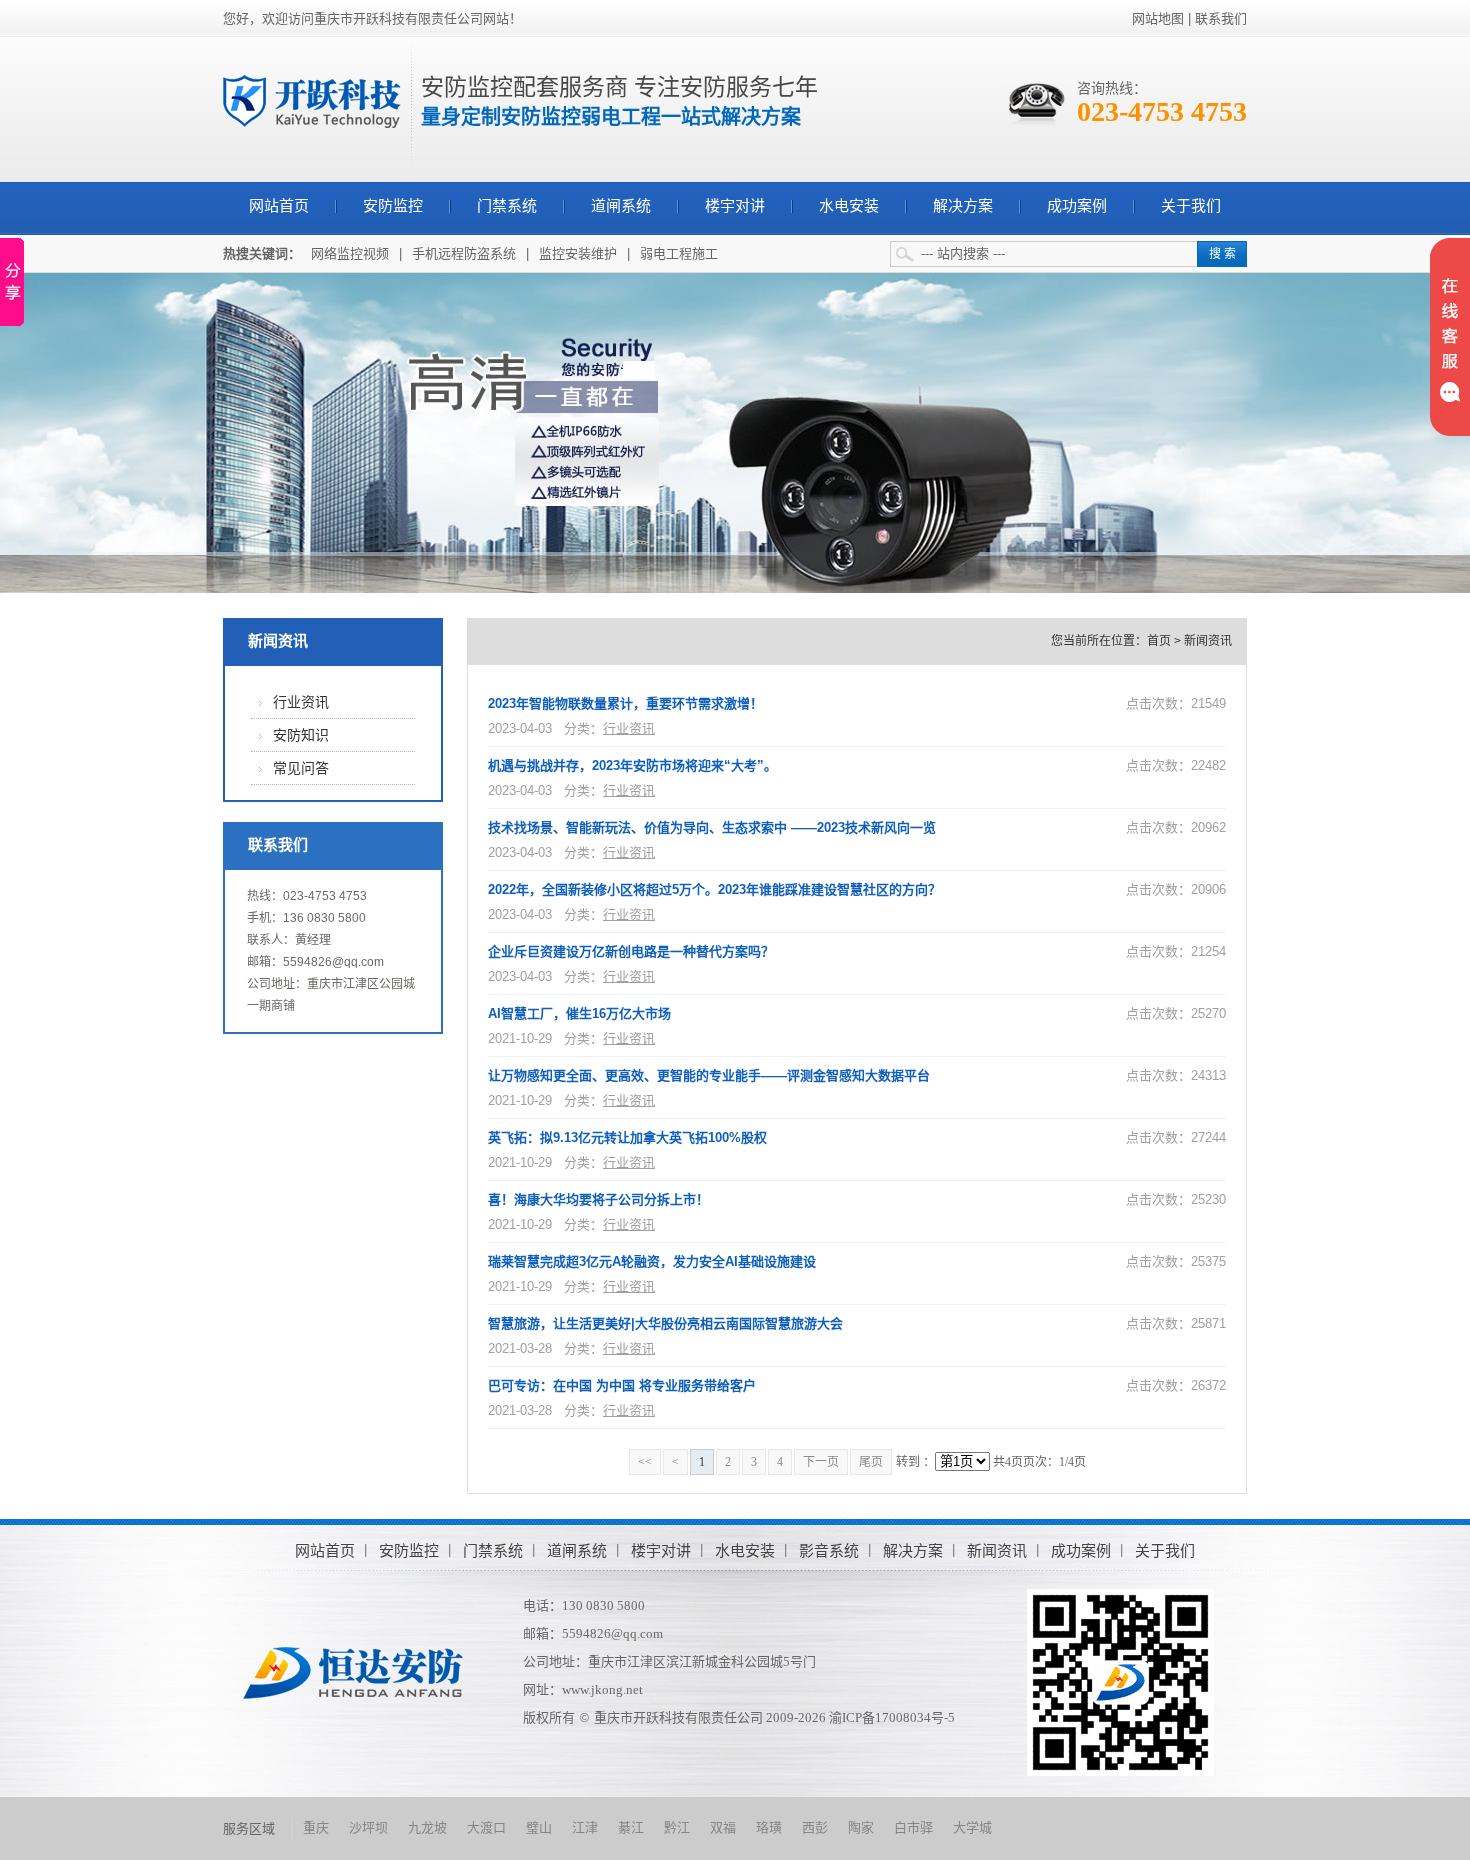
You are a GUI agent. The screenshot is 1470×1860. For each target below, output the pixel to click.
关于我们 (1191, 206)
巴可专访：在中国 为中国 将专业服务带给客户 (622, 1385)
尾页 (871, 1462)
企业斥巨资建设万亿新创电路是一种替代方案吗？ (631, 951)
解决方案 (963, 206)
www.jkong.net (602, 1689)
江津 (585, 1827)
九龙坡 (427, 1827)
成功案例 (1077, 206)
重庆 (316, 1827)
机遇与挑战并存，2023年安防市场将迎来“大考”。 (632, 765)
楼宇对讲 (735, 206)
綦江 (631, 1827)
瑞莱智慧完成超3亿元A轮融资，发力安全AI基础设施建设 (652, 1261)
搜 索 (1222, 254)
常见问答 (301, 768)
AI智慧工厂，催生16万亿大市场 (579, 1013)
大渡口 (486, 1827)
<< (645, 1462)
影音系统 (829, 1550)
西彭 (815, 1827)
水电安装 (849, 206)
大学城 (972, 1827)
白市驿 (913, 1827)
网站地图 (1158, 18)
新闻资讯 (278, 641)
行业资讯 (301, 702)
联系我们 (1221, 18)
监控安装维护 (578, 253)
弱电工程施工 (679, 253)
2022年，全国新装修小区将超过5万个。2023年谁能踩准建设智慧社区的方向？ (714, 889)
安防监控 (393, 206)
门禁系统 (507, 206)
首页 (1159, 641)
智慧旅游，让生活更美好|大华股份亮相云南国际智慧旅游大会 (665, 1323)
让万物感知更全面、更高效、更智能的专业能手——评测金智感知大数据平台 (709, 1075)
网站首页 (279, 206)
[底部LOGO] (353, 1671)
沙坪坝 (368, 1827)
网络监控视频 (350, 253)
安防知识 (301, 735)
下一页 (821, 1462)
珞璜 (769, 1827)
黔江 (677, 1827)
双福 (723, 1827)
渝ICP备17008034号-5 (892, 1717)
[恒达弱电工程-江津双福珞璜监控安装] (312, 100)
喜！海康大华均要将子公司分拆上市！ (598, 1199)
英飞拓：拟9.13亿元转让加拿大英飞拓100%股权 (627, 1137)
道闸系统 (621, 206)
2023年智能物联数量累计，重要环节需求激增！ (625, 703)
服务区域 (249, 1828)
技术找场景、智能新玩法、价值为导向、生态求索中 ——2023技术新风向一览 (712, 827)
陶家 (861, 1827)
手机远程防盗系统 (464, 253)
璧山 (539, 1827)
